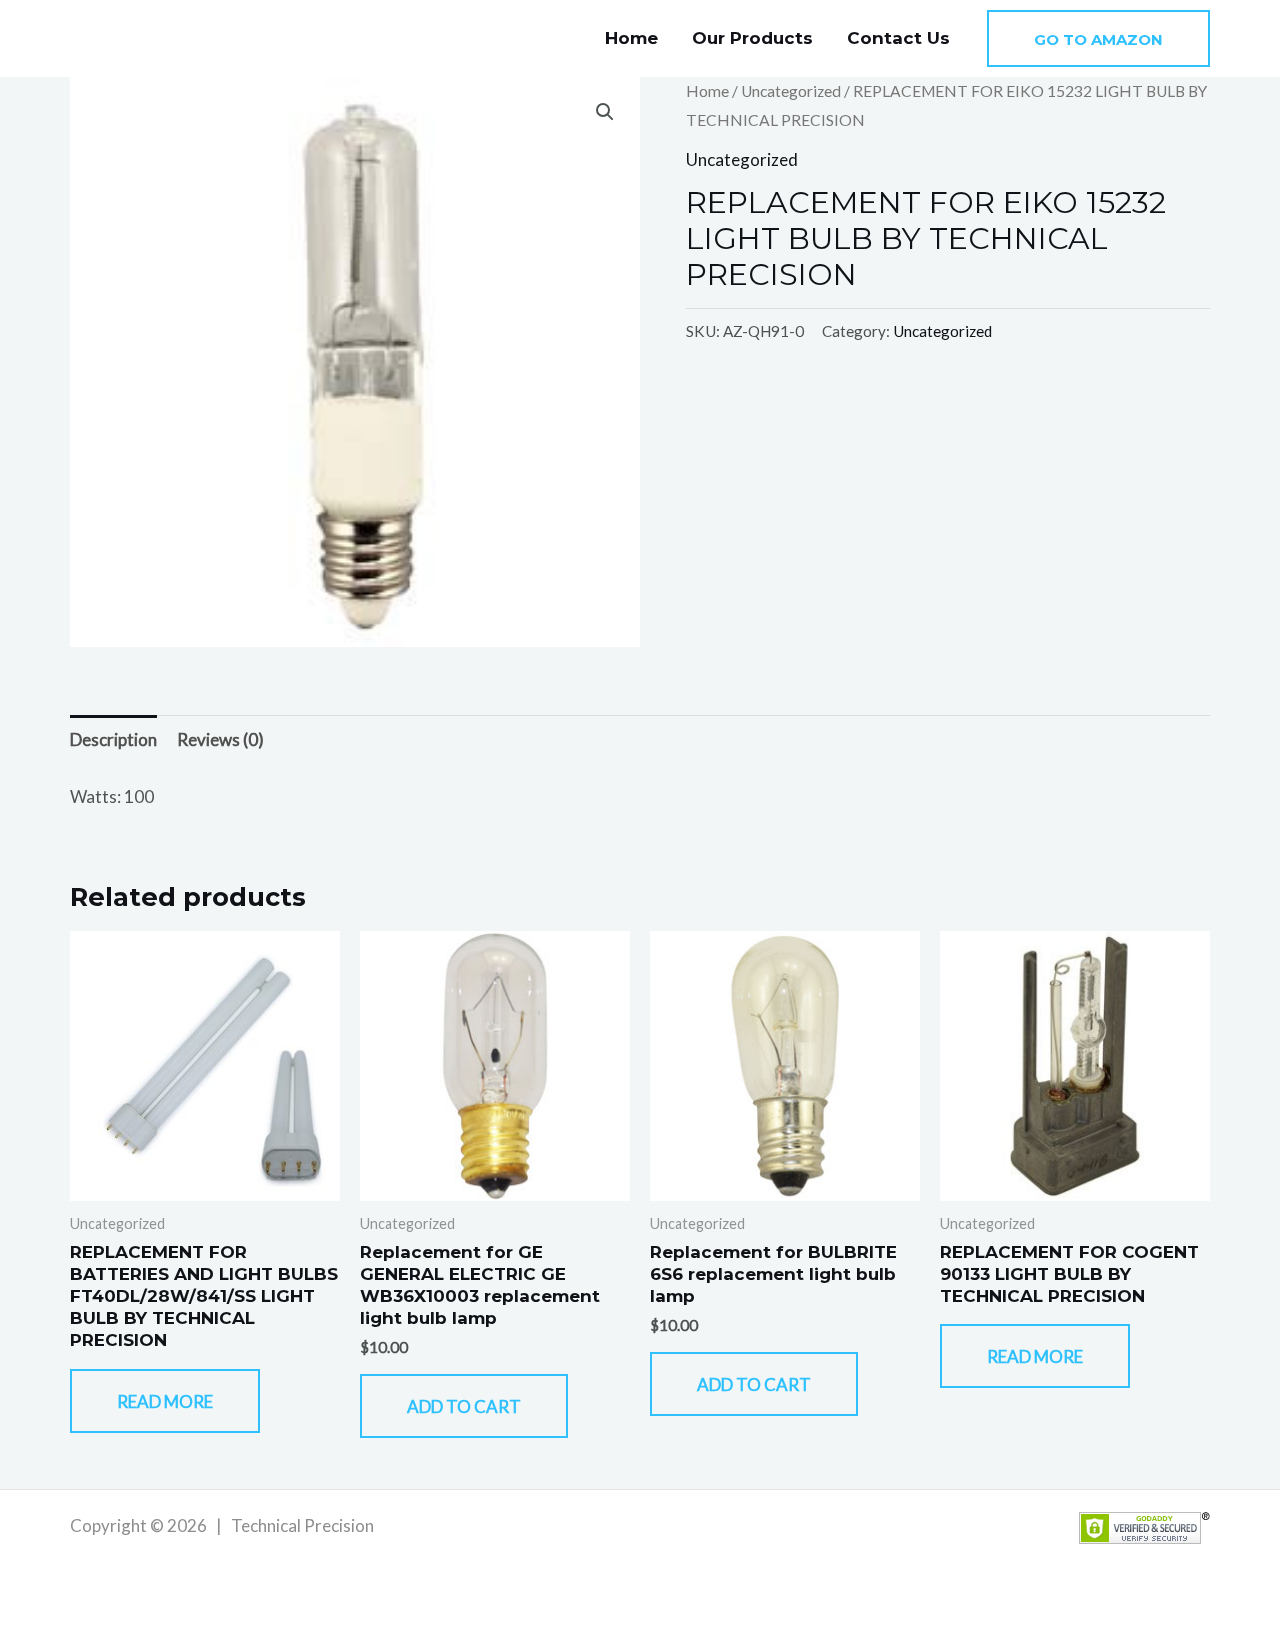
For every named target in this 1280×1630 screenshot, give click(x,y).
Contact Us (898, 38)
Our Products (752, 38)
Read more (165, 1401)
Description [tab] (113, 739)
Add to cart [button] (464, 1406)
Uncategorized (791, 91)
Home (631, 38)
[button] (1098, 38)
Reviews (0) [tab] (220, 739)
